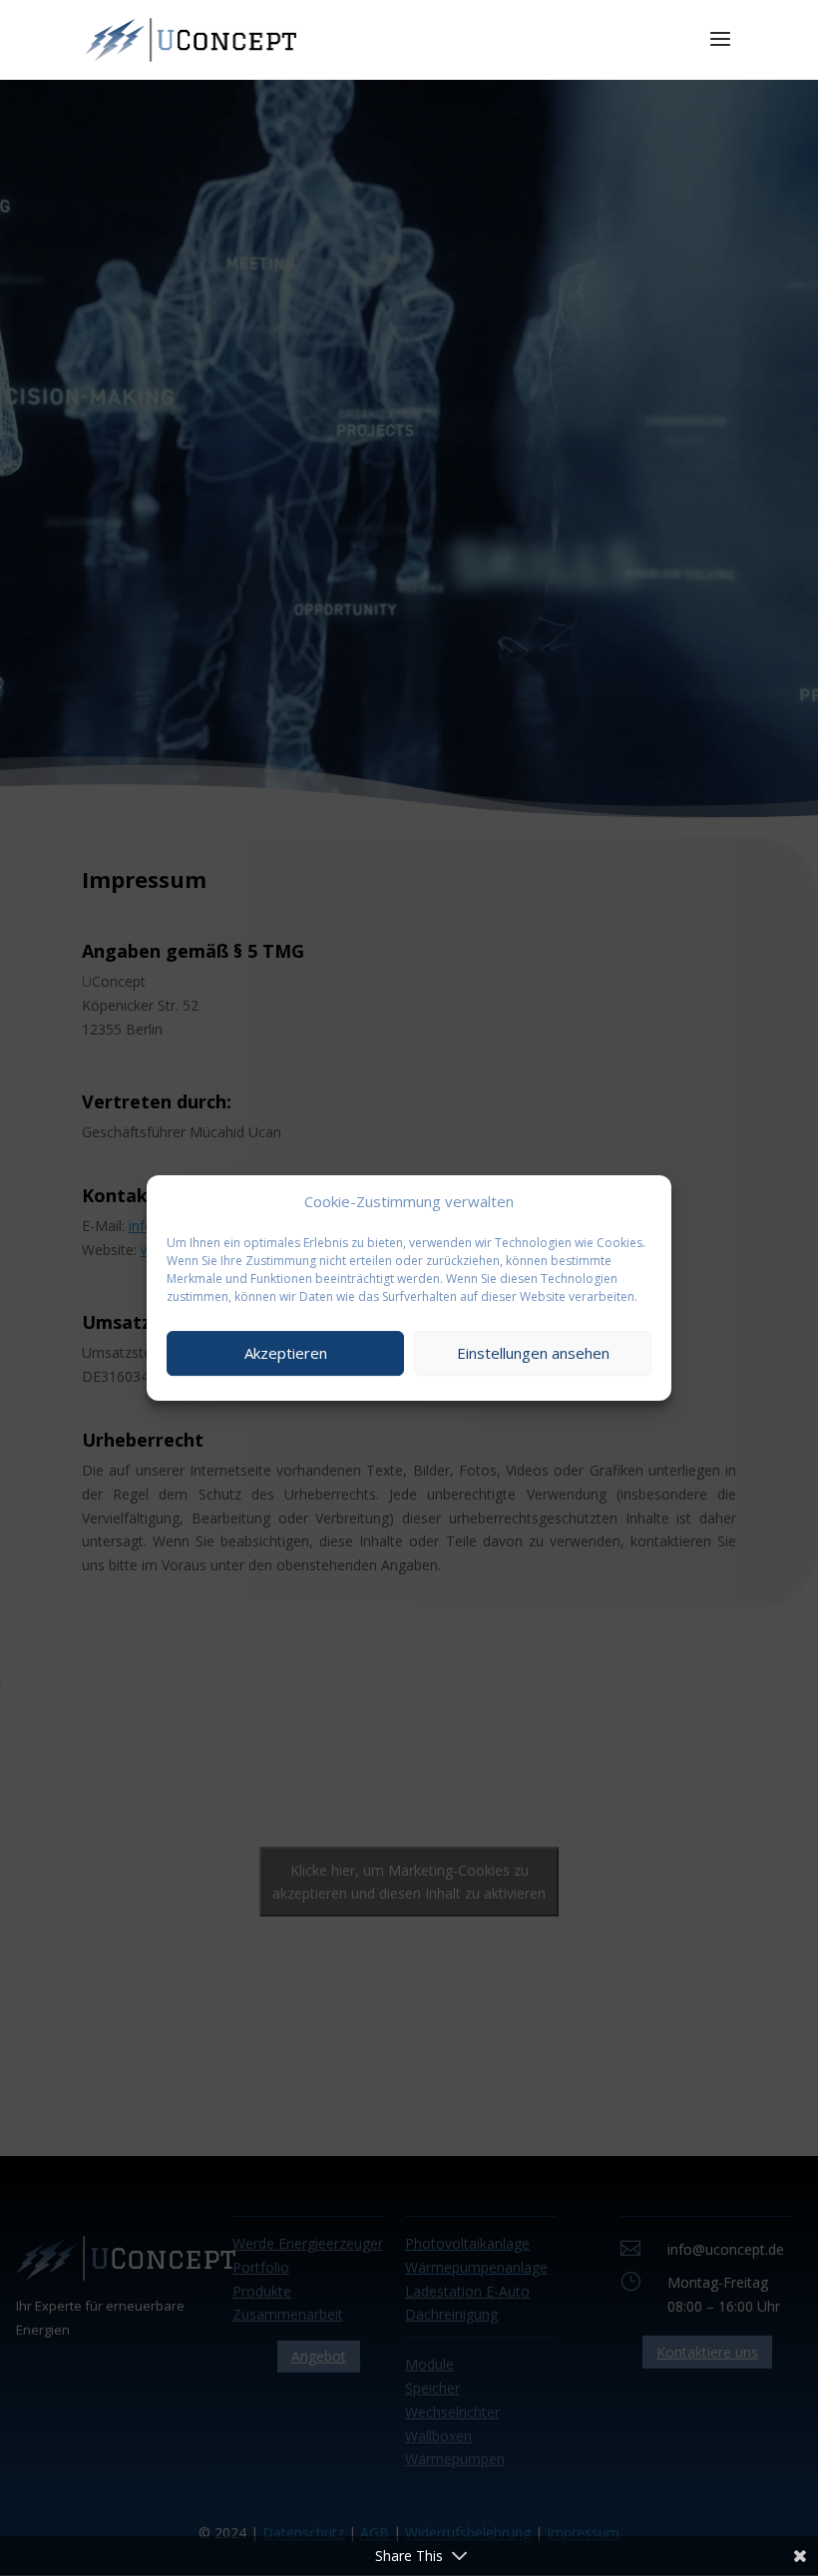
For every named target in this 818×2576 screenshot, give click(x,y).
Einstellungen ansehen (533, 1353)
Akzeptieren (286, 1353)
